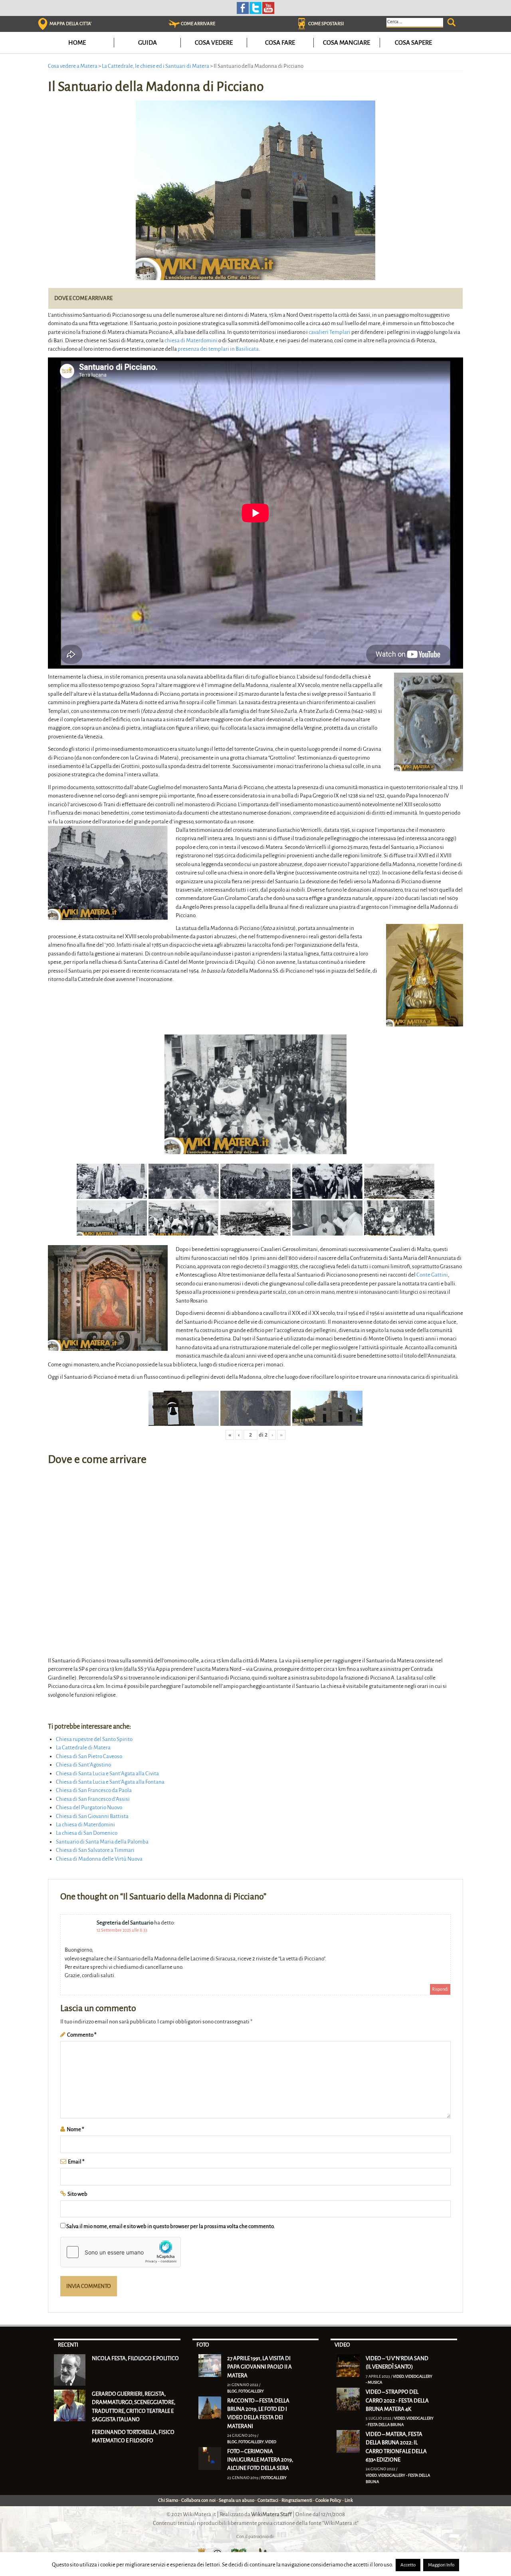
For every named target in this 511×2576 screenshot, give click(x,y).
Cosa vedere (214, 42)
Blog (232, 2391)
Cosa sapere (413, 42)
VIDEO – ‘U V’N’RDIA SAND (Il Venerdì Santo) (397, 2363)
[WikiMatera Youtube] (268, 7)
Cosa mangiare (347, 42)
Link (349, 2500)
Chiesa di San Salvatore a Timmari (95, 1850)
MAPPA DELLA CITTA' (70, 24)
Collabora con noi (198, 2500)
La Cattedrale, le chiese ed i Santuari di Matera (155, 66)
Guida (148, 42)
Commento (82, 2035)
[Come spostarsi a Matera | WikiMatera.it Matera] (301, 24)
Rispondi (440, 1989)
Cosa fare (280, 42)
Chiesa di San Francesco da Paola (94, 1790)
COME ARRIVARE (198, 24)
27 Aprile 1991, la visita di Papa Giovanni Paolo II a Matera (259, 2367)
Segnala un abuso (237, 2500)
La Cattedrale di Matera (83, 1748)
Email (76, 2162)
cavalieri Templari (330, 332)
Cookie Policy (328, 2500)
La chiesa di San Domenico (87, 1833)
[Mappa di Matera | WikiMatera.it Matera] (43, 24)
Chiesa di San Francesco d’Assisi (93, 1799)
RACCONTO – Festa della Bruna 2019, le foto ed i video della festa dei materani (258, 2413)
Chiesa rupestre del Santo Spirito (94, 1739)
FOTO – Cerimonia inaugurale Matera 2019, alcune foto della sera (260, 2460)
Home (77, 42)
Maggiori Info (441, 2565)
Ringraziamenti (297, 2500)
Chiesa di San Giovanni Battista (92, 1816)
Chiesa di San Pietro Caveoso (89, 1756)
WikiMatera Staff (271, 2514)
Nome (75, 2129)
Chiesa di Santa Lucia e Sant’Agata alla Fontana (110, 1782)
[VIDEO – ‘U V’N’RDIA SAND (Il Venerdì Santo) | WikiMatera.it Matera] (348, 2365)
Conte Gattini (432, 1275)
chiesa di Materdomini (191, 341)
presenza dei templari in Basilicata (218, 349)
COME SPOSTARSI (326, 24)
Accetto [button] (408, 2565)
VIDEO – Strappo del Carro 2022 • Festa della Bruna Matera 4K (397, 2400)
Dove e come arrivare (83, 298)
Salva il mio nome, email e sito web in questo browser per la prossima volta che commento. (170, 2226)
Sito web (77, 2194)
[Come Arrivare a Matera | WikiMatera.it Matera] (174, 24)
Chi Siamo (168, 2500)
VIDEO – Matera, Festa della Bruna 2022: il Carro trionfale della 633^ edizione (396, 2447)
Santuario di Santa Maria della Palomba (102, 1842)
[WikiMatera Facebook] (243, 7)
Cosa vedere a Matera (73, 66)
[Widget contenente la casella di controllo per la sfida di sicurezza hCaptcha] (121, 2252)
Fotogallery (251, 2391)
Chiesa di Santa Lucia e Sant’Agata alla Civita (107, 1774)
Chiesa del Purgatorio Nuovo (89, 1807)
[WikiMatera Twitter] (255, 7)
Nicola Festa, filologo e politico (135, 2358)
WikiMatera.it (199, 2514)
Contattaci (268, 2500)
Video (271, 2442)
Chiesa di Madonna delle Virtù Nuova (99, 1859)
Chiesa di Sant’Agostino (83, 1765)
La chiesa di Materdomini (85, 1825)
